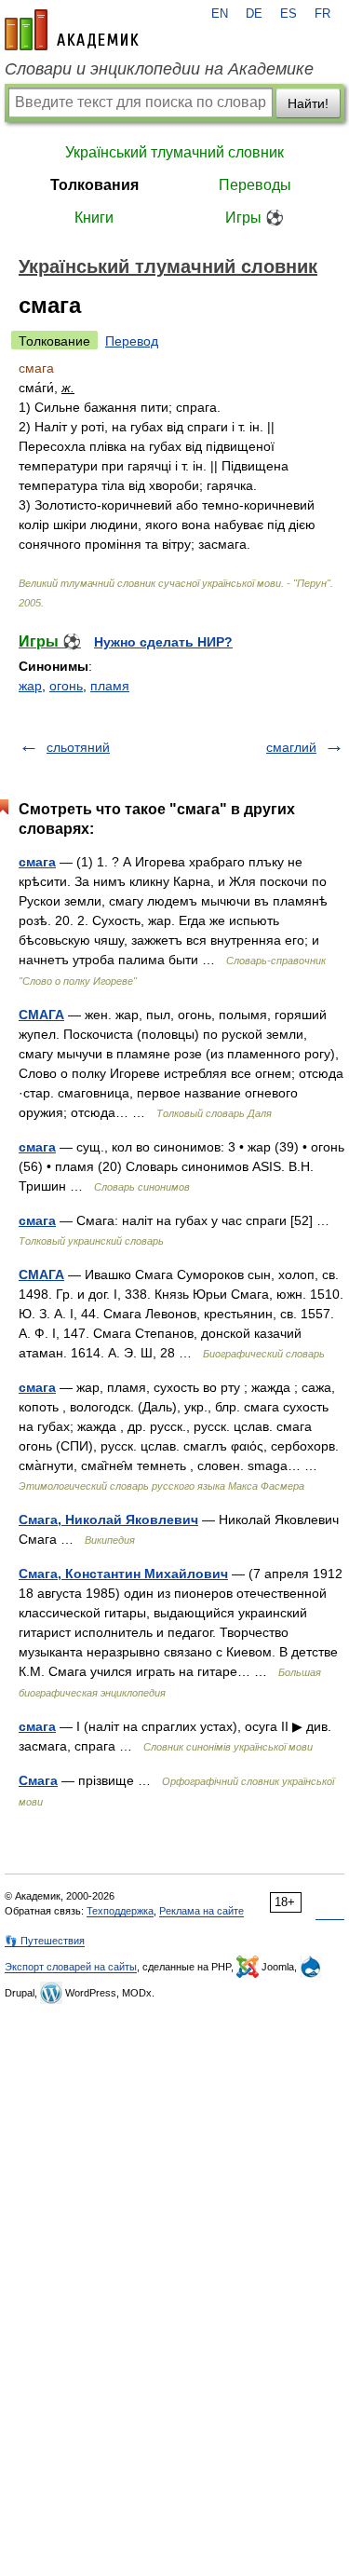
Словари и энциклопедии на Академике (159, 69)
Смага (38, 1780)
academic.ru (72, 30)
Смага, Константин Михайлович (123, 1574)
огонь (66, 686)
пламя (110, 686)
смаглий (291, 747)
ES (289, 14)
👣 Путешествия (45, 1941)
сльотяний (78, 747)
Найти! (308, 103)
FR (322, 14)
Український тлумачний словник (174, 152)
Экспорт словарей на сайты (71, 1967)
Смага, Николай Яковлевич (108, 1520)
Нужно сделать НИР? (163, 642)
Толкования (94, 185)
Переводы (255, 185)
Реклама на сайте (201, 1911)
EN (220, 14)
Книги (94, 218)
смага (37, 862)
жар (30, 686)
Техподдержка (120, 1911)
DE (254, 14)
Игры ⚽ (255, 218)
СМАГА (41, 1015)
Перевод (132, 341)
